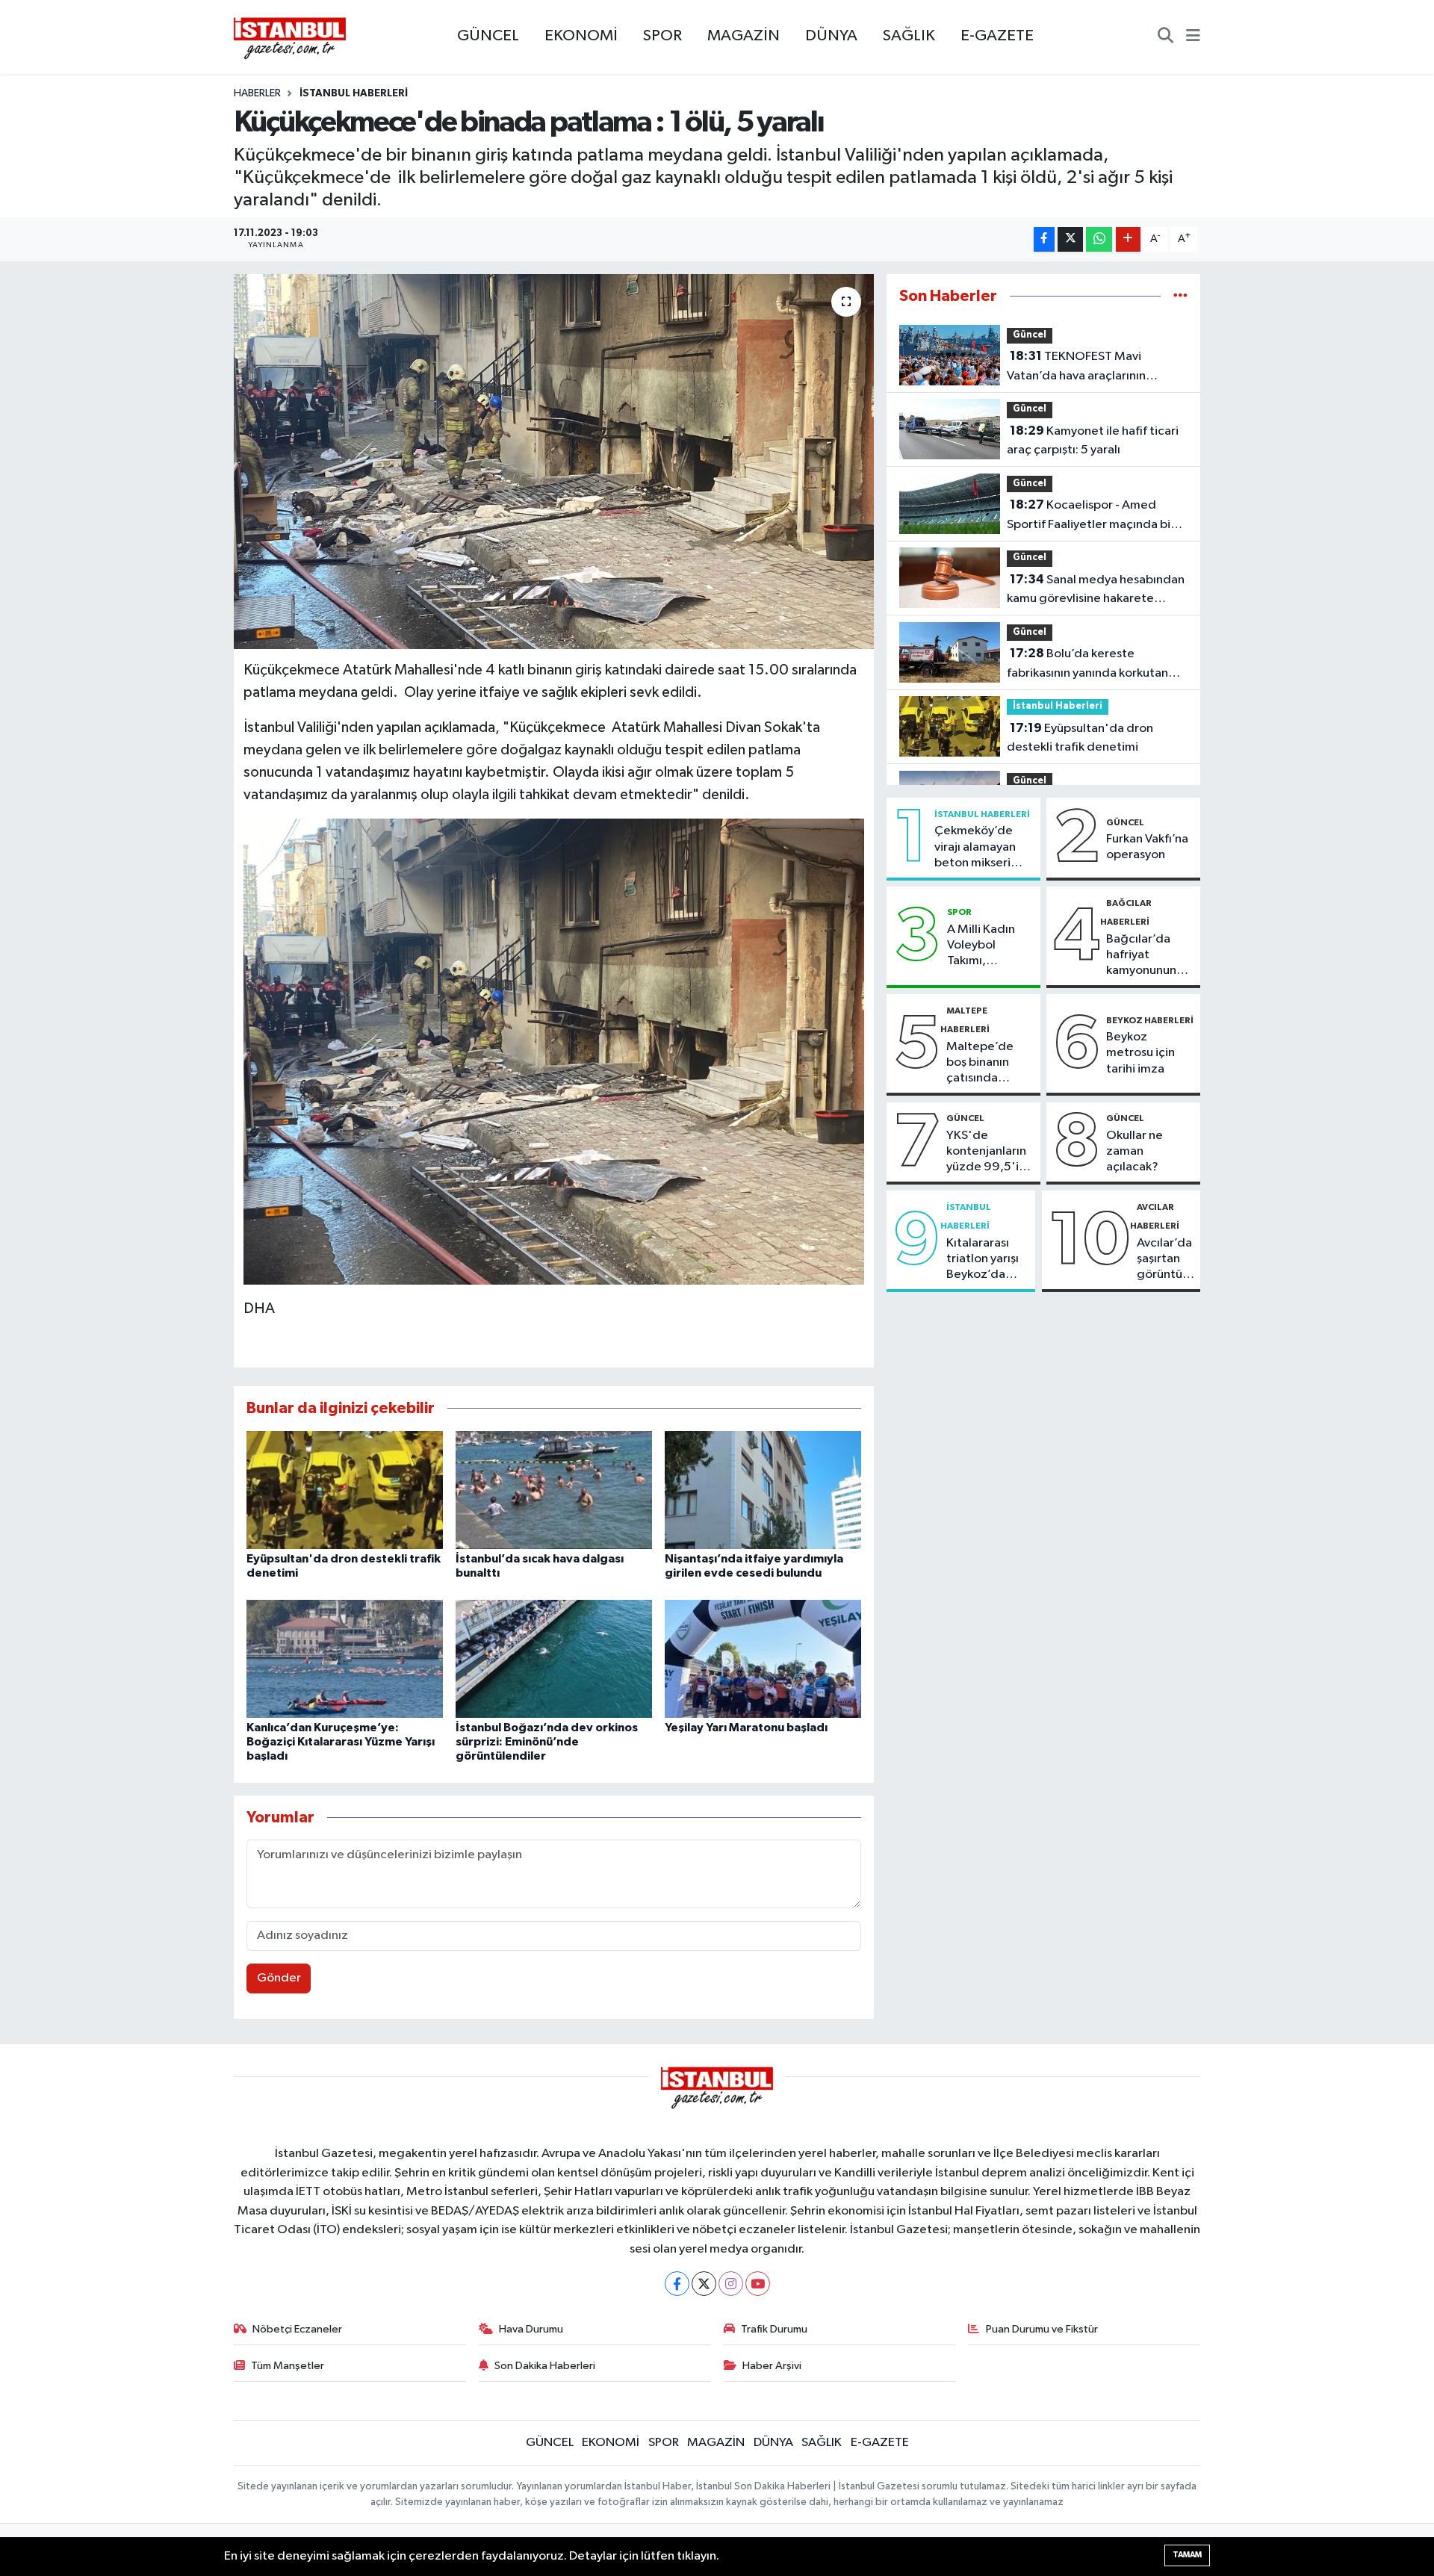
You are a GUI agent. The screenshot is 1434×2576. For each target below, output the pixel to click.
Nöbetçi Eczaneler (297, 2329)
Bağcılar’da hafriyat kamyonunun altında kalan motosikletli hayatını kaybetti (1142, 956)
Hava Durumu (531, 2329)
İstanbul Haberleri (354, 93)
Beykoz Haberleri (1150, 1020)
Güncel (1030, 335)
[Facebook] (677, 2284)
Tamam (1187, 2555)
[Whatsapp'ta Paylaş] (1099, 239)
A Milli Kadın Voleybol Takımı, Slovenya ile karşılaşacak (981, 946)
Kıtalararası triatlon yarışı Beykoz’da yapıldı (983, 1260)
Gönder (279, 1978)
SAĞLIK (909, 36)
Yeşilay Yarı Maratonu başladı (746, 1728)
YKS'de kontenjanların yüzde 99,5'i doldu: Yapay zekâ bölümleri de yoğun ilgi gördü (987, 1152)
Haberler (257, 93)
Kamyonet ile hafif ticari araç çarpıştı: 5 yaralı (1093, 441)
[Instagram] (731, 2284)
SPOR (662, 36)
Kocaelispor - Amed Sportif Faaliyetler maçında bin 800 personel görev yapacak (1092, 516)
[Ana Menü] (1193, 37)
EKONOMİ (581, 36)
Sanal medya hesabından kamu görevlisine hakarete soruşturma (1096, 591)
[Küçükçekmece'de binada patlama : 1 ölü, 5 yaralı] (554, 462)
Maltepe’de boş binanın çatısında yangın (980, 1064)
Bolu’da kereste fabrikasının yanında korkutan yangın (1087, 665)
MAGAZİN (744, 36)
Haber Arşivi (772, 2366)
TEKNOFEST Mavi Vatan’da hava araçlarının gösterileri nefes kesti (1076, 367)
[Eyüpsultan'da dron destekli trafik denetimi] (345, 1490)
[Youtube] (758, 2284)
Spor (959, 912)
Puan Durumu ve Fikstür (1042, 2329)
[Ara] (1165, 37)
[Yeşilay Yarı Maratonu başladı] (763, 1658)
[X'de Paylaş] (1070, 239)
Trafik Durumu (774, 2329)
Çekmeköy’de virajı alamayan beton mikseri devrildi (975, 848)
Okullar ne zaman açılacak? (1135, 1152)
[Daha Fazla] (1128, 239)
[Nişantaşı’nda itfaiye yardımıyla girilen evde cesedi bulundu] (763, 1490)
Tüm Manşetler (288, 2366)
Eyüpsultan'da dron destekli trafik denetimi (1080, 738)
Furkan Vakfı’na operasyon (1147, 847)
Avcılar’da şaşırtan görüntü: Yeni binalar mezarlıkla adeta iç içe (1165, 1260)
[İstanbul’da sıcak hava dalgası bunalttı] (554, 1490)
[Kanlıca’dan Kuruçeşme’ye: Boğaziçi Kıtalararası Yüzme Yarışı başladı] (345, 1658)
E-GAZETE (997, 36)
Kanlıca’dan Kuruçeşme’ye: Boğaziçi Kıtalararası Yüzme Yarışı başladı (341, 1742)
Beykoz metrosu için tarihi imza (1140, 1053)
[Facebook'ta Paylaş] (1044, 239)
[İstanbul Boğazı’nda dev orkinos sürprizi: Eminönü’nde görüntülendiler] (554, 1658)
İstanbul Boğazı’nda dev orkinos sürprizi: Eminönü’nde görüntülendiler (547, 1742)
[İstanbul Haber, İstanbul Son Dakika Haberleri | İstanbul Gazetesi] (290, 37)
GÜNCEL (488, 36)
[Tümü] (1180, 296)
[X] (704, 2284)
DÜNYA (831, 36)
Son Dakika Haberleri (545, 2366)
